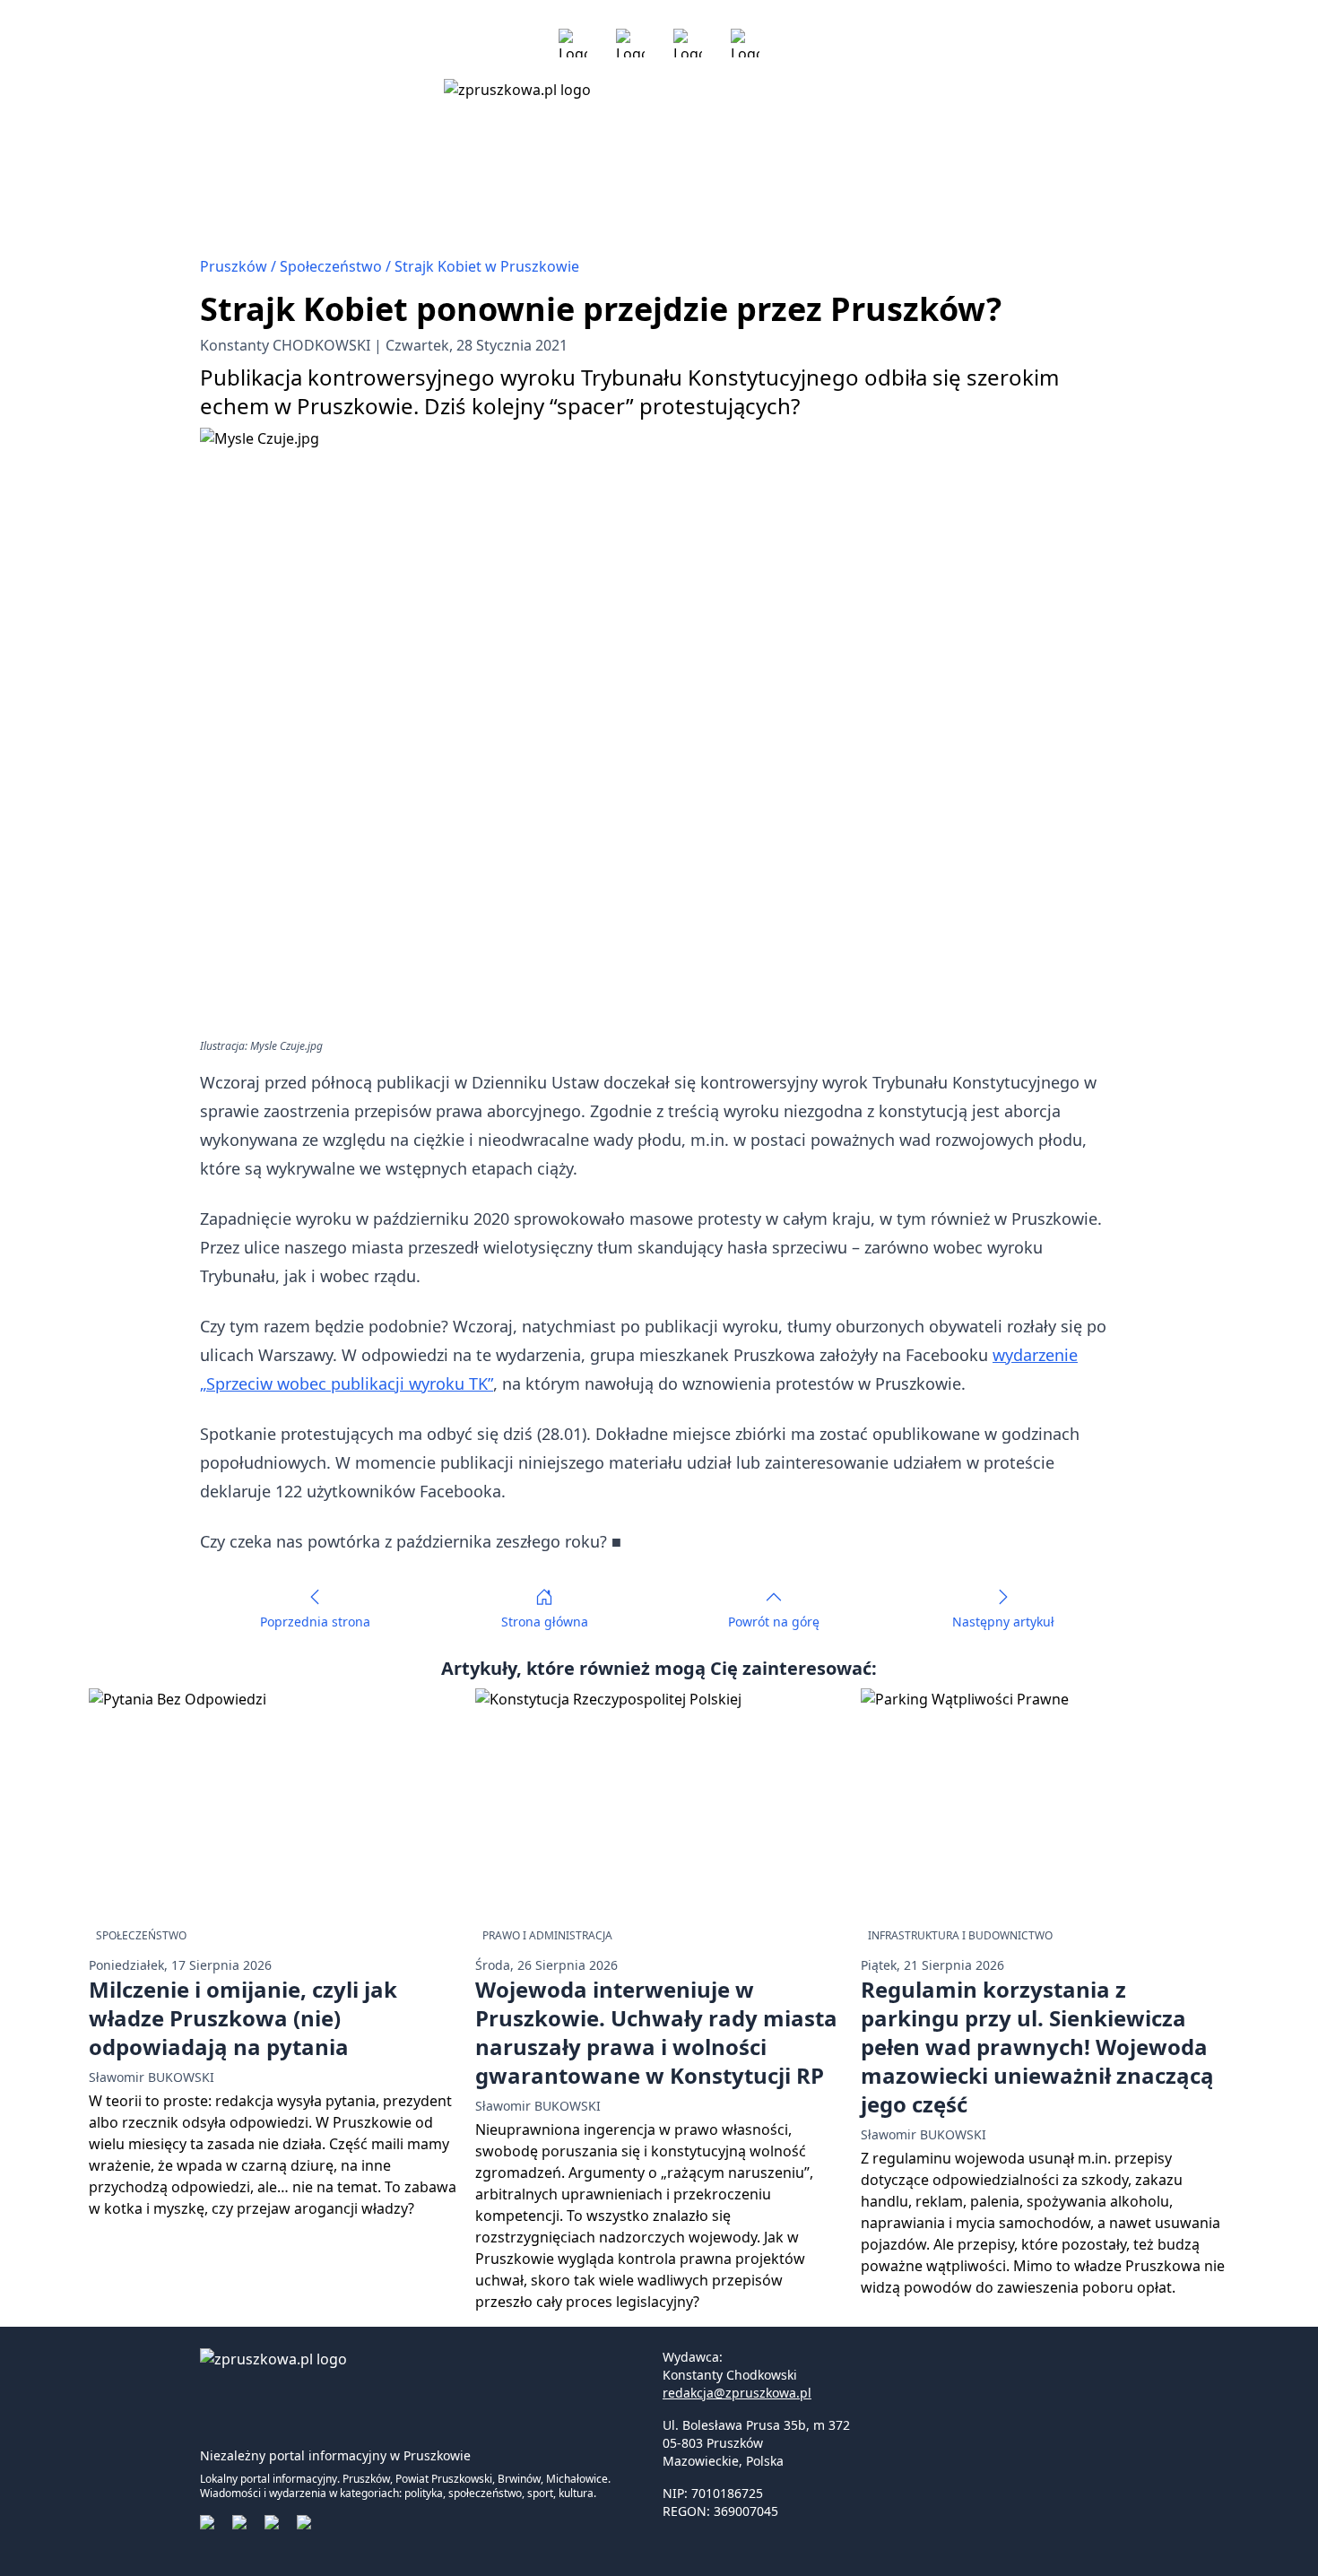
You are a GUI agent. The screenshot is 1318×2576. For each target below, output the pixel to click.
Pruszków (235, 266)
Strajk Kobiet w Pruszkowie (487, 266)
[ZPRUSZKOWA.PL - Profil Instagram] (630, 43)
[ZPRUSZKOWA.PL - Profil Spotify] (745, 43)
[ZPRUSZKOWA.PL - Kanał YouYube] (688, 43)
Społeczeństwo (333, 266)
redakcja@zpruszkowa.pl (737, 2393)
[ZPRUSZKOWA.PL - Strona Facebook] (573, 43)
